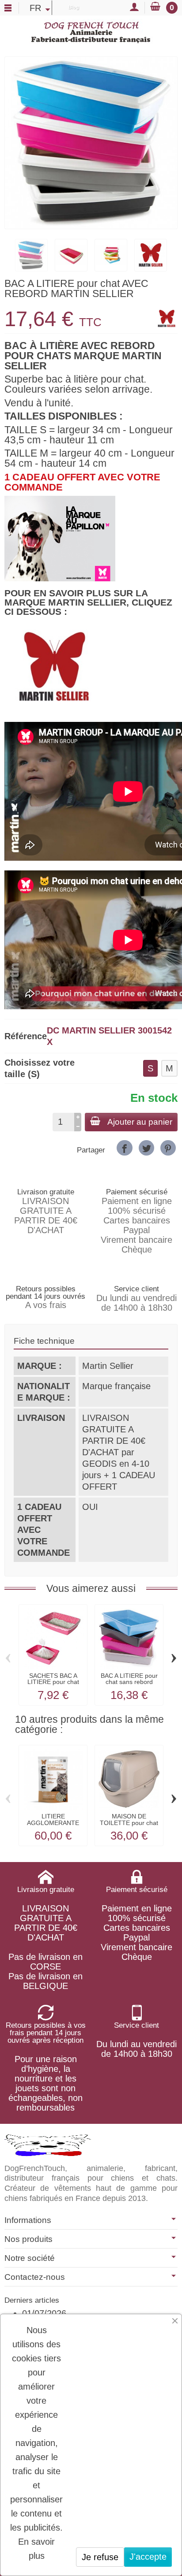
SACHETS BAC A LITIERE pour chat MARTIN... (53, 1682)
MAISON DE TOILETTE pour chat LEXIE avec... (129, 1823)
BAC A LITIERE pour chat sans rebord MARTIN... (129, 1682)
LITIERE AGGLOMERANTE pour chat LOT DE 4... (53, 1826)
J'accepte (148, 2557)
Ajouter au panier (140, 1122)
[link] (124, 1148)
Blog (74, 7)
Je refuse (100, 2557)
